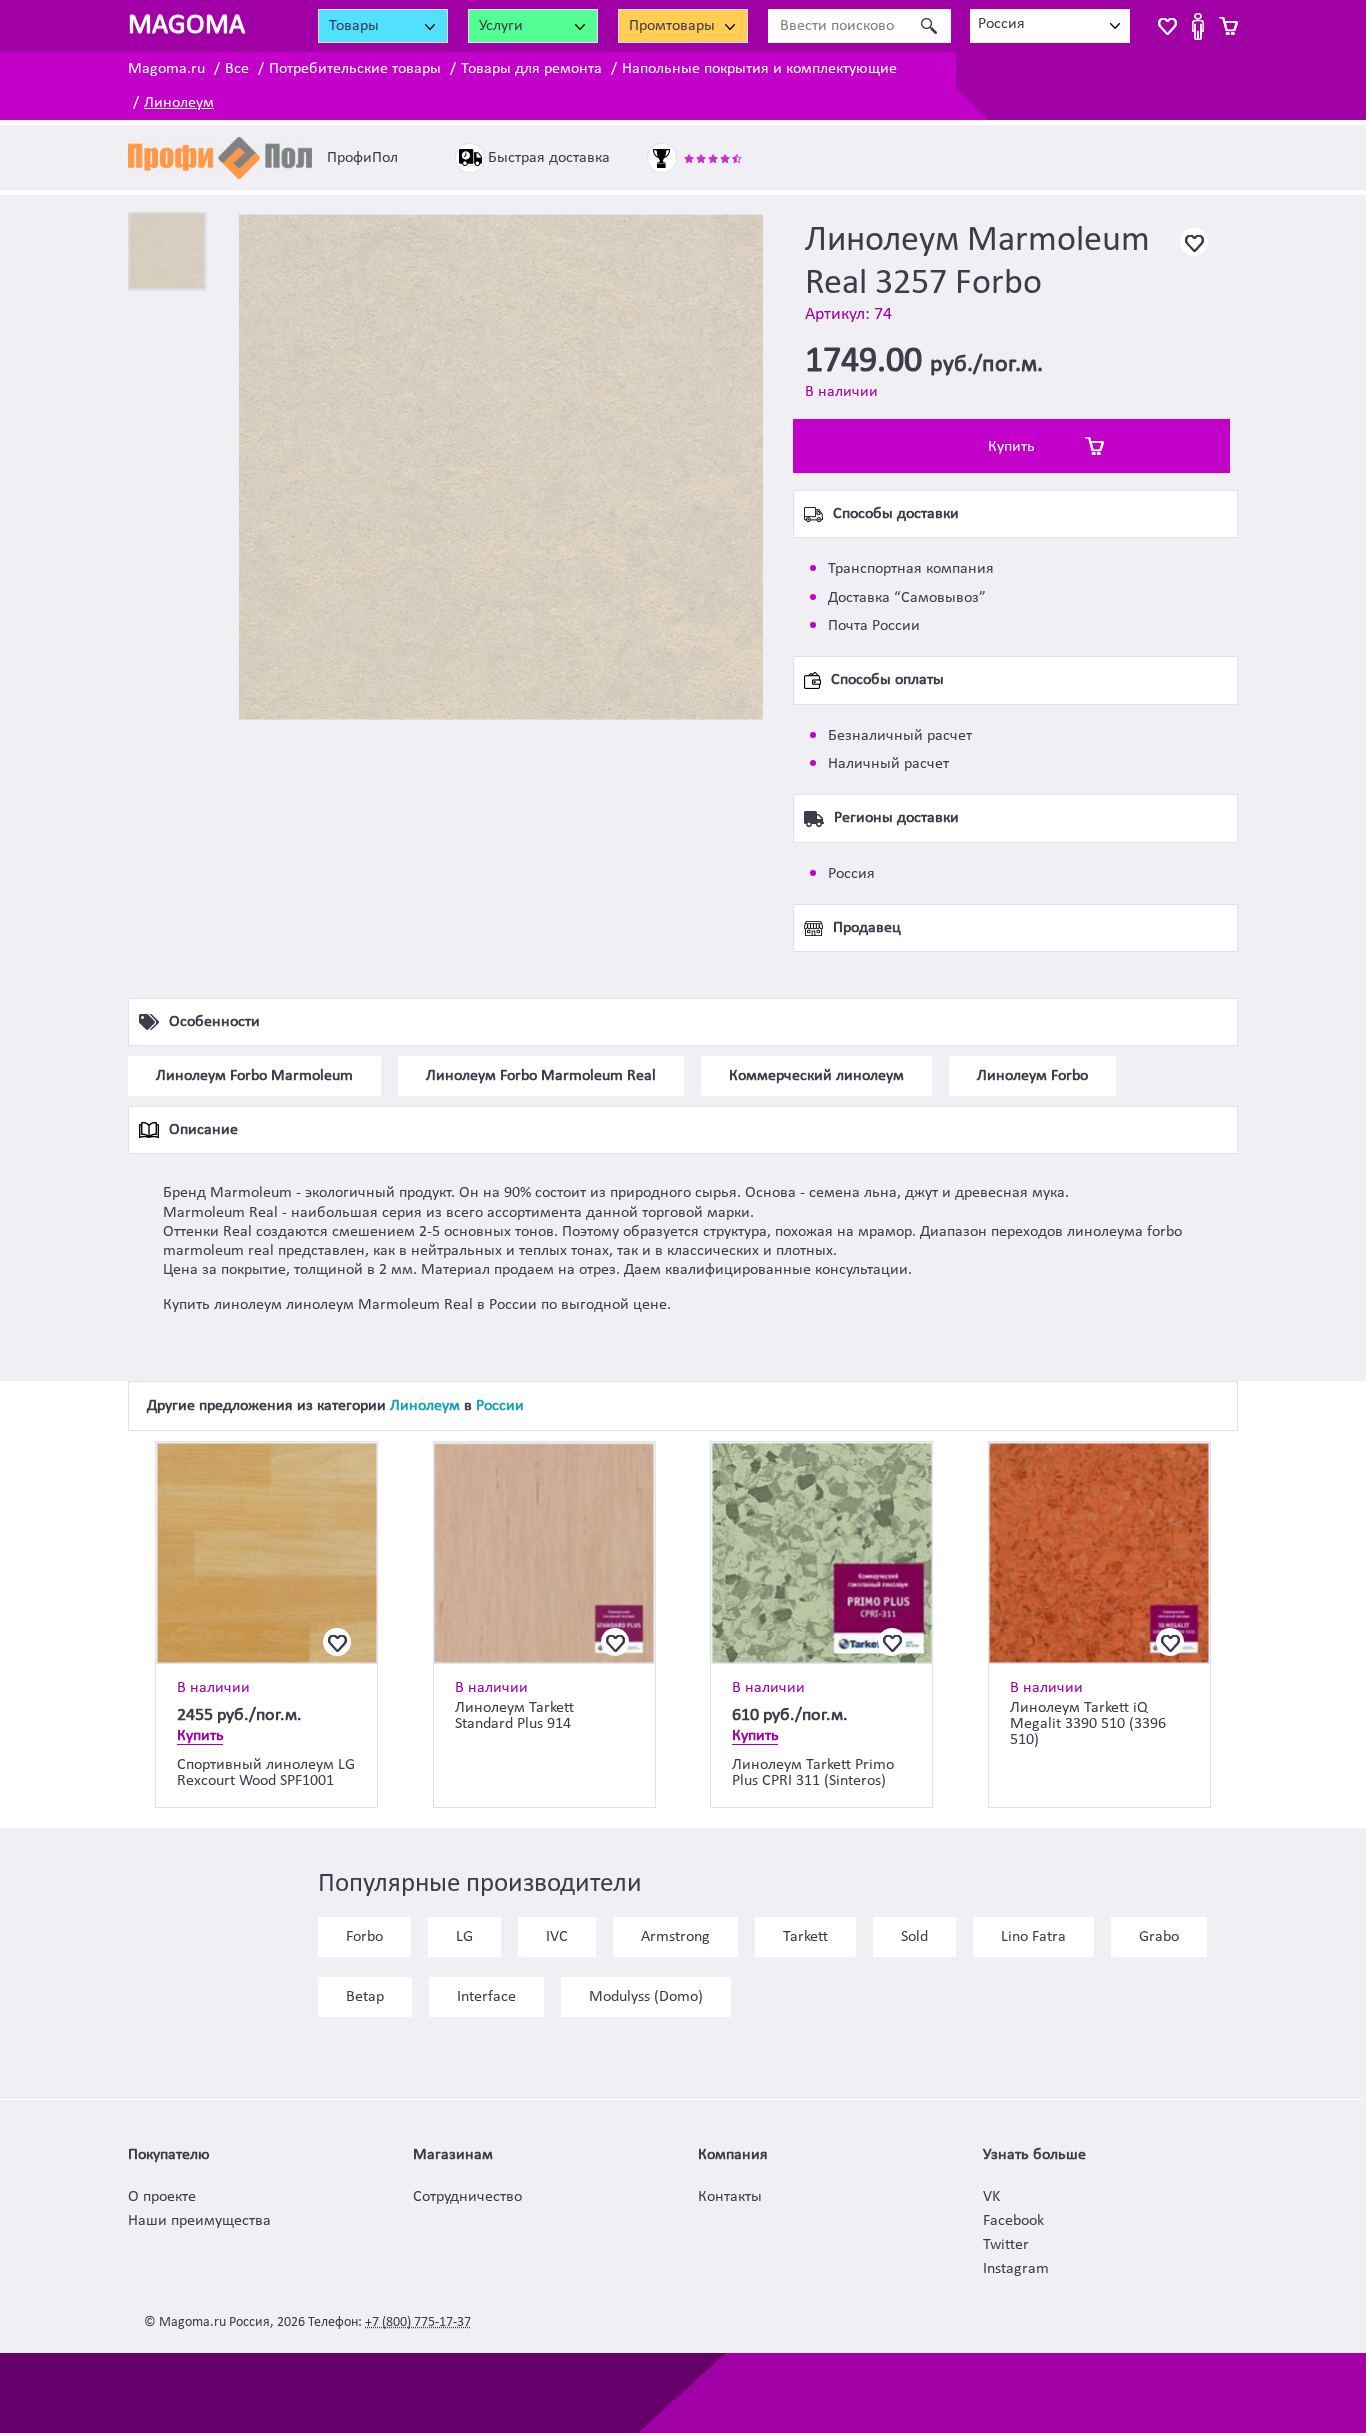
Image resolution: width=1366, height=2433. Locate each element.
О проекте (162, 2197)
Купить (1011, 447)
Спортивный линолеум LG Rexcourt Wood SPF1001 (266, 1773)
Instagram (1016, 2269)
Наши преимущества (199, 2221)
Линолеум (179, 103)
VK (991, 2197)
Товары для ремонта (531, 69)
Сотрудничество (467, 2197)
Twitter (1006, 2245)
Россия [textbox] (1001, 24)
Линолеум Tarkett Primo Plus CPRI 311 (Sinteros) (813, 1773)
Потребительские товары (355, 69)
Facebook (1013, 2221)
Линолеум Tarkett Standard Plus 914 (514, 1716)
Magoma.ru (166, 69)
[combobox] (1050, 26)
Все (237, 69)
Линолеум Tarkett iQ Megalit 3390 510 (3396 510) (1088, 1724)
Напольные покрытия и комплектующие (759, 69)
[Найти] (928, 26)
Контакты (730, 2197)
